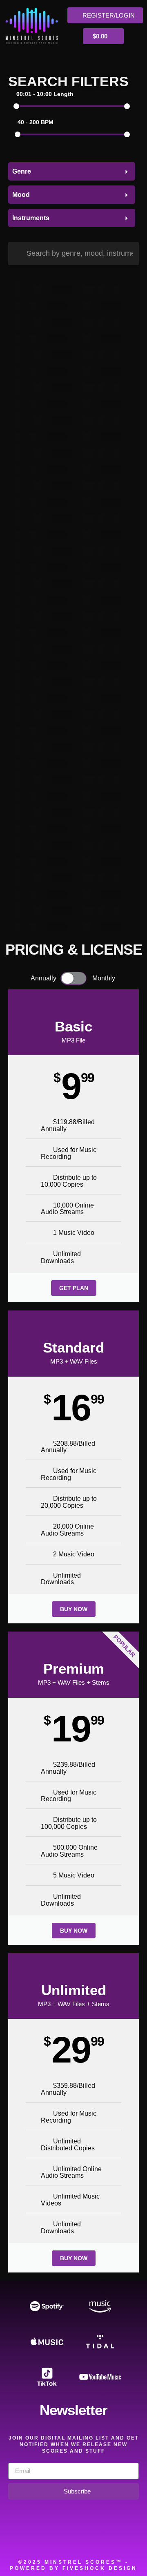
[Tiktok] (131, 2540)
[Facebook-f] (39, 2540)
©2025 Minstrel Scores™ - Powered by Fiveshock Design (73, 2565)
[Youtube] (108, 2540)
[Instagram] (85, 2540)
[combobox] (72, 171)
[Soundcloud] (16, 2540)
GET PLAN (74, 1288)
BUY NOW (74, 1609)
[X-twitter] (62, 2540)
